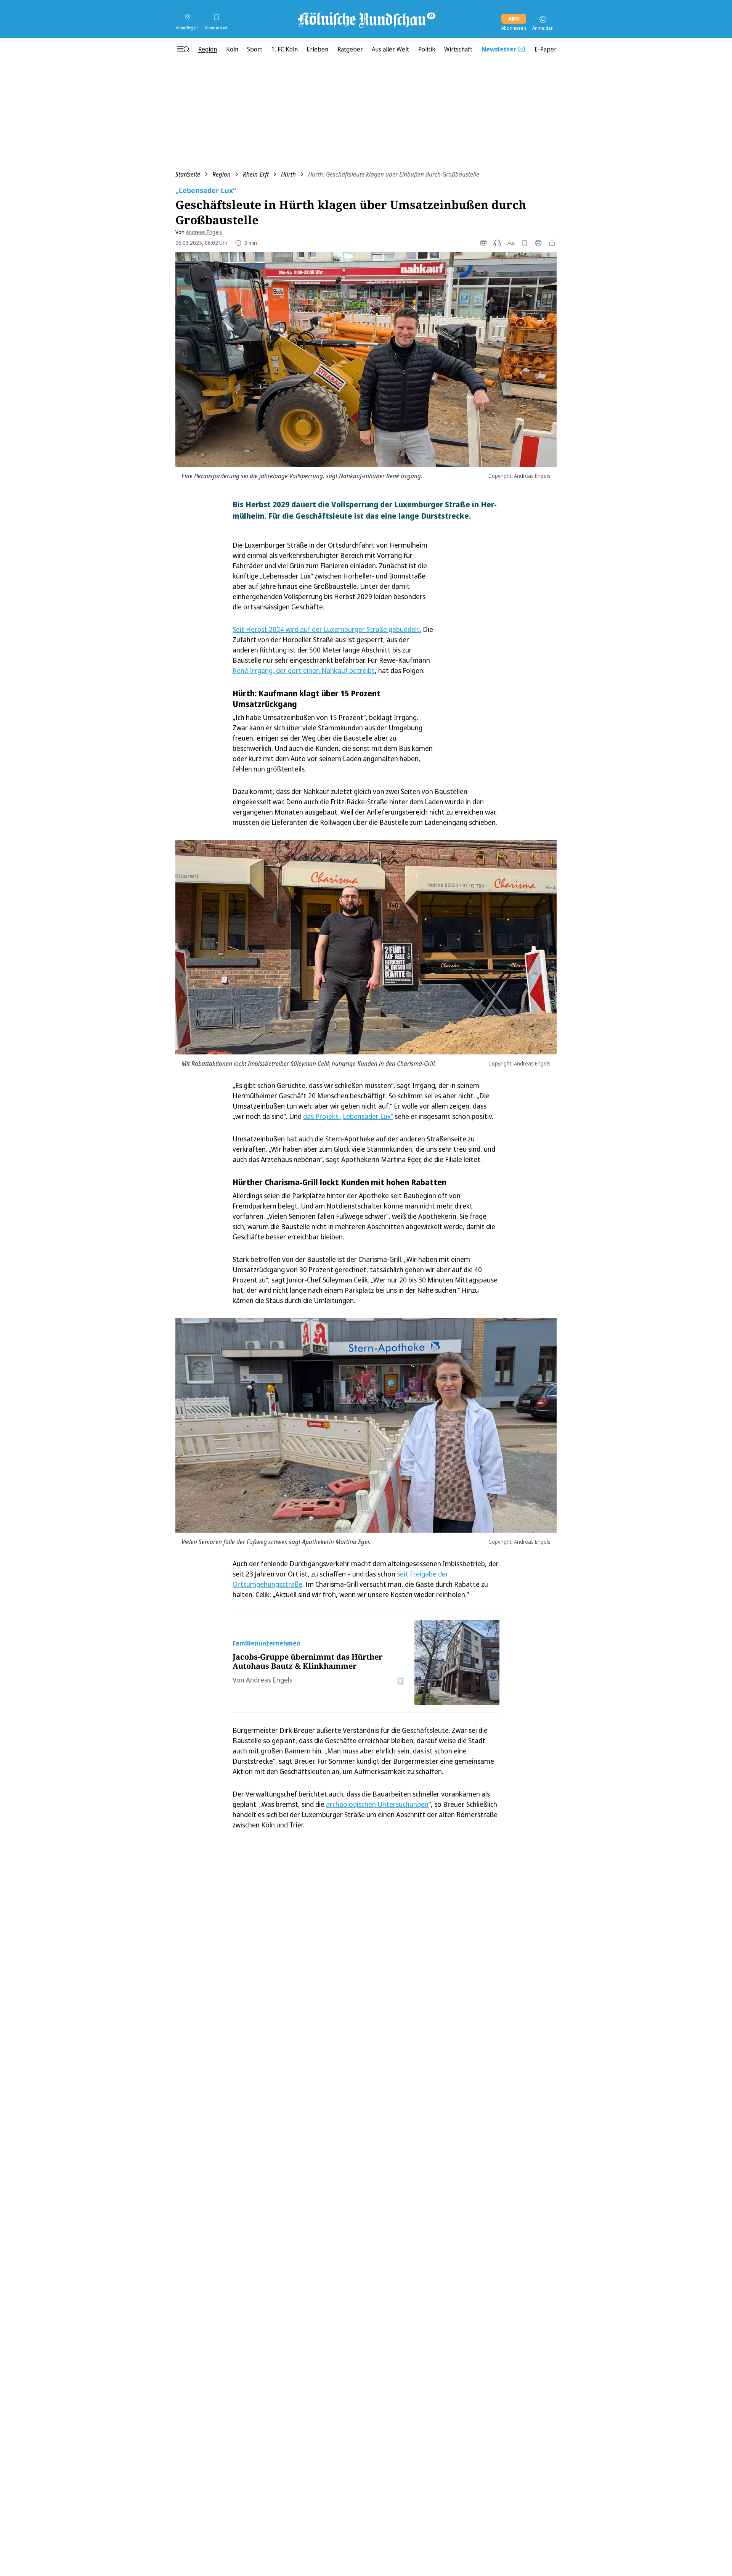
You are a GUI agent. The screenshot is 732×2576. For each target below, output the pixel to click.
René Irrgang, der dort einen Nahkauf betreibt (304, 670)
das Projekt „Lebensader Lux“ (348, 1116)
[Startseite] (366, 19)
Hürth (288, 174)
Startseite (188, 174)
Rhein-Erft (256, 174)
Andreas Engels (204, 232)
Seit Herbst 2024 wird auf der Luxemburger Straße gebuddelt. (327, 629)
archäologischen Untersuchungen (377, 1804)
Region (222, 174)
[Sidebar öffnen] (183, 49)
